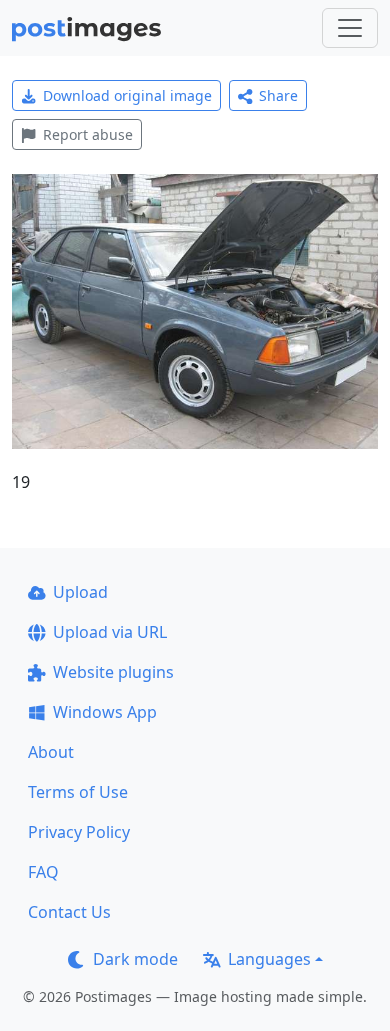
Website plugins (113, 672)
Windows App (105, 712)
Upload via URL (110, 632)
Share (278, 95)
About (51, 752)
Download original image (127, 95)
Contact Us (69, 912)
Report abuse (88, 134)
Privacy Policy (79, 832)
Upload (80, 592)
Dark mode (135, 959)
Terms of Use (78, 792)
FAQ (43, 872)
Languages (269, 959)
